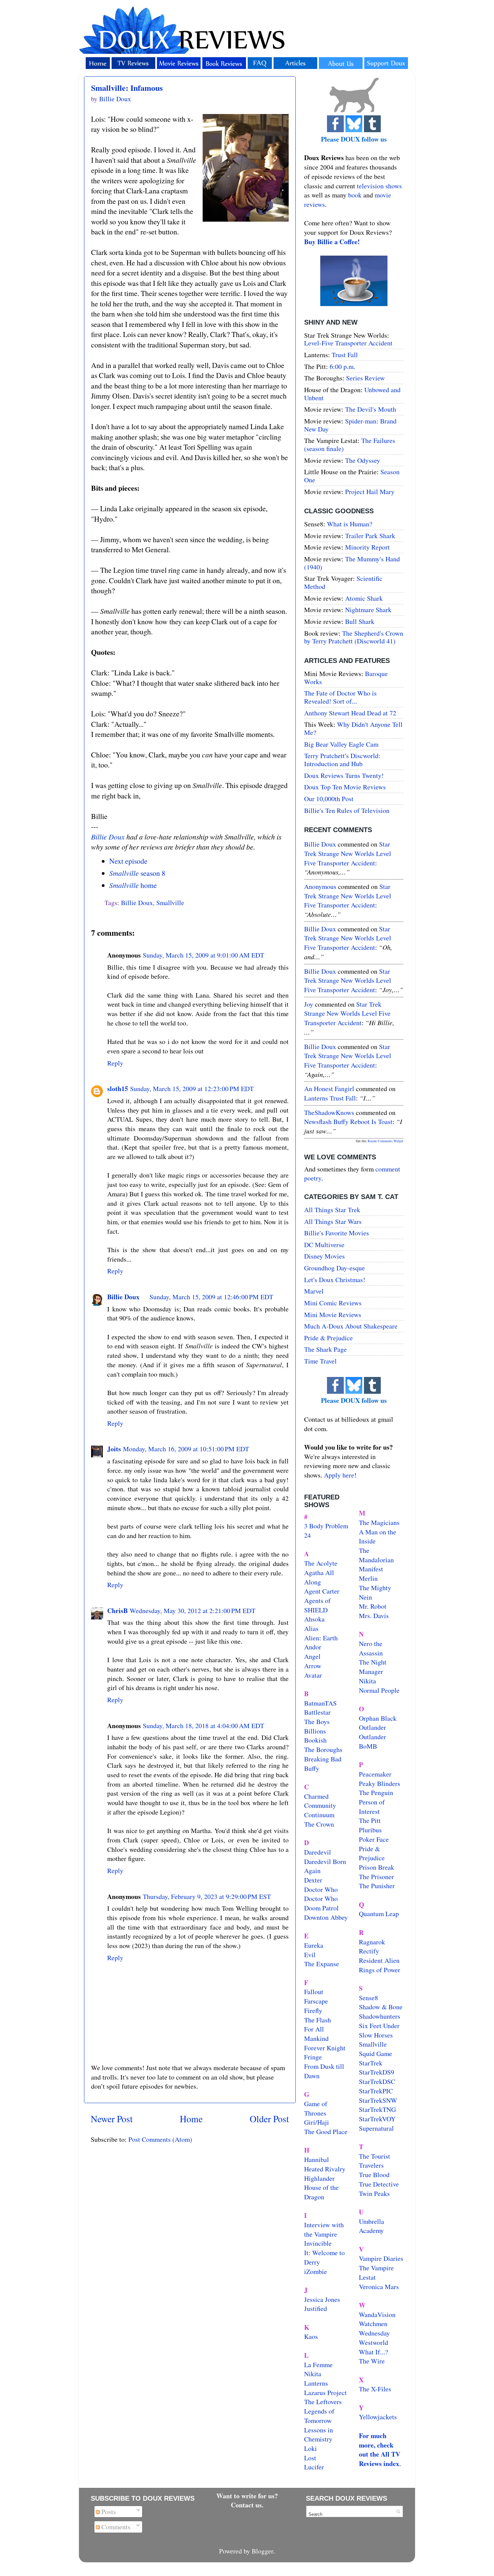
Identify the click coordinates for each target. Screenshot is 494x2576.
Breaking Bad (323, 1759)
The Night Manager (373, 1667)
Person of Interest (372, 1807)
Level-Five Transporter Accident (348, 343)
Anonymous (320, 886)
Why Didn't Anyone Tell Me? (353, 728)
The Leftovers (323, 2402)
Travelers (371, 2165)
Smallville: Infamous (127, 88)
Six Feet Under (379, 2026)
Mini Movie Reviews (333, 1315)
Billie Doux (108, 837)
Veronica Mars (379, 2287)
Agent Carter (322, 1591)
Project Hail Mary (370, 492)
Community (320, 1805)
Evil (310, 1955)
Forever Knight (325, 2048)
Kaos (311, 2336)
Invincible (318, 2243)
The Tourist (375, 2156)
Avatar (313, 1675)
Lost (310, 2458)
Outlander (373, 1727)
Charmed (316, 1796)
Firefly (313, 2010)
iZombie (316, 2271)
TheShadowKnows (329, 1112)
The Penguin (376, 1793)
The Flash (318, 2020)
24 (307, 1535)
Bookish (315, 1740)
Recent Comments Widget (385, 1141)
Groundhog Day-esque (335, 1268)
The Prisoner (376, 1877)
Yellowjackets (378, 2417)
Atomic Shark (364, 598)
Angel (312, 1656)
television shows (379, 186)
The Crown (319, 1824)
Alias (311, 1628)
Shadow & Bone (381, 2007)
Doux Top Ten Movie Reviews (345, 787)
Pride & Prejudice (328, 1338)
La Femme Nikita (318, 2369)
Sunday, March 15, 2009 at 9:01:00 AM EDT (203, 955)
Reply (115, 1063)
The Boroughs (323, 1749)
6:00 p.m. (342, 366)
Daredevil (318, 1852)
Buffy (312, 1768)
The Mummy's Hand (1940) (352, 563)
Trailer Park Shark (370, 536)
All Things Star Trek (332, 1210)
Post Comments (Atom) (160, 2139)
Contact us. (247, 2505)
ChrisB (117, 1611)
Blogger (262, 2551)
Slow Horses (376, 2035)
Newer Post (112, 2119)
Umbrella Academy (372, 2226)
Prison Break (377, 1867)
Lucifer (314, 2467)
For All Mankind (316, 2034)
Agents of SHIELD (317, 1605)
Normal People (379, 1690)
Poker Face (374, 1839)
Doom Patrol (321, 1908)
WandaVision (377, 2314)
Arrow (313, 1666)
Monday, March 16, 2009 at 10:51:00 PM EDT (186, 1449)
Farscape (316, 2001)
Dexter (313, 1880)
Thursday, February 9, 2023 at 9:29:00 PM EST (207, 1896)
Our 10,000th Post (329, 799)
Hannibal (317, 2159)
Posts (108, 2512)
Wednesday (374, 2333)
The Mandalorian (376, 1555)
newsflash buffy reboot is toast (348, 1122)
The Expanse (322, 1964)
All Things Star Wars (333, 1221)
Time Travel (320, 1361)
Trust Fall (345, 355)
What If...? (374, 2352)
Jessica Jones (322, 2299)
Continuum (319, 1815)
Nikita (367, 1681)
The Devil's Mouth (371, 409)
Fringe (313, 2057)
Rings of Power (380, 1970)
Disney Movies (324, 1256)
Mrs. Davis (374, 1616)
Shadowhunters (380, 2016)
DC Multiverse (324, 1245)
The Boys (317, 1722)
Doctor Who (321, 1889)
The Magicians (379, 1522)
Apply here (339, 1475)
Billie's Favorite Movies (337, 1233)
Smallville (170, 903)
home (133, 885)
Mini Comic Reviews (333, 1303)
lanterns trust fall (330, 1098)
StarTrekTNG (377, 2109)
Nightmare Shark (368, 610)
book (355, 195)
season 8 (137, 873)
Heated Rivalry (325, 2169)
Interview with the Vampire (324, 2229)
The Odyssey (363, 460)
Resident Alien (379, 1960)
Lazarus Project (325, 2393)
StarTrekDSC (377, 2081)
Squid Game (376, 2054)
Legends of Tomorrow (319, 2416)
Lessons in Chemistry (319, 2435)
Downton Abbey (326, 1917)
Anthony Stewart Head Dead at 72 (350, 713)
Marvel (314, 1291)
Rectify (369, 1951)
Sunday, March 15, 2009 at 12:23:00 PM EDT (192, 1089)
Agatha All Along (319, 1577)
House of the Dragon (321, 2192)
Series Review (365, 378)
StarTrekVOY (377, 2119)
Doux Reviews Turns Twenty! (344, 775)
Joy (309, 1004)
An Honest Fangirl (329, 1089)
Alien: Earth (321, 1638)
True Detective (379, 2184)
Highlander (319, 2178)
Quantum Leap (379, 1914)
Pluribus (370, 1830)
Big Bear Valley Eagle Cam (341, 744)
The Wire (372, 2361)
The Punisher (377, 1886)
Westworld (374, 2342)
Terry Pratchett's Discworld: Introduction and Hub (342, 760)
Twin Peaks (374, 2193)
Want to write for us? (247, 2496)
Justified (316, 2308)
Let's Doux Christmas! (335, 1280)
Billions (315, 1731)
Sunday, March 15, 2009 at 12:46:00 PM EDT (211, 1297)
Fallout (314, 1992)
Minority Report (367, 547)
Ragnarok (372, 1942)
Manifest (371, 1569)
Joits (114, 1449)
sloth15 (118, 1089)
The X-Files (375, 2389)
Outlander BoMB (373, 1741)
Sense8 (368, 1998)
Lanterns (316, 2383)
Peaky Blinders (380, 1783)
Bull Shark (360, 621)
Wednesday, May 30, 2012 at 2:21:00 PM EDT (193, 1611)
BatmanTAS (320, 1703)
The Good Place (326, 2132)
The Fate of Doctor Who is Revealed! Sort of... (340, 697)
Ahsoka (314, 1619)
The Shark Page (325, 1349)
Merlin (368, 1578)
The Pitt (370, 1820)
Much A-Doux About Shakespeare (351, 1326)
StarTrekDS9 (377, 2072)
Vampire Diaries (381, 2258)
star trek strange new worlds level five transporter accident (348, 853)
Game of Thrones (316, 2108)
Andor (313, 1647)
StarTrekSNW (378, 2100)
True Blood (374, 2175)
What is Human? (350, 524)
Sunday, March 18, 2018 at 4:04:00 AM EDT (203, 1726)
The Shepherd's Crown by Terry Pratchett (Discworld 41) (354, 637)
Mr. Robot (373, 1606)
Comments (115, 2527)
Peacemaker (375, 1774)
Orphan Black (378, 1718)
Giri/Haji (317, 2122)
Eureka (314, 1945)
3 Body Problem (326, 1526)
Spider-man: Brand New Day (350, 425)
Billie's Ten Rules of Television (347, 810)
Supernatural (376, 2128)
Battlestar (317, 1712)
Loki (311, 2448)
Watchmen (373, 2324)
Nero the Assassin (371, 1648)
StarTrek (371, 2063)
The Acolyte (321, 1563)
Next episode (128, 861)
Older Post (269, 2119)
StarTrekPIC (376, 2091)
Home (191, 2119)
